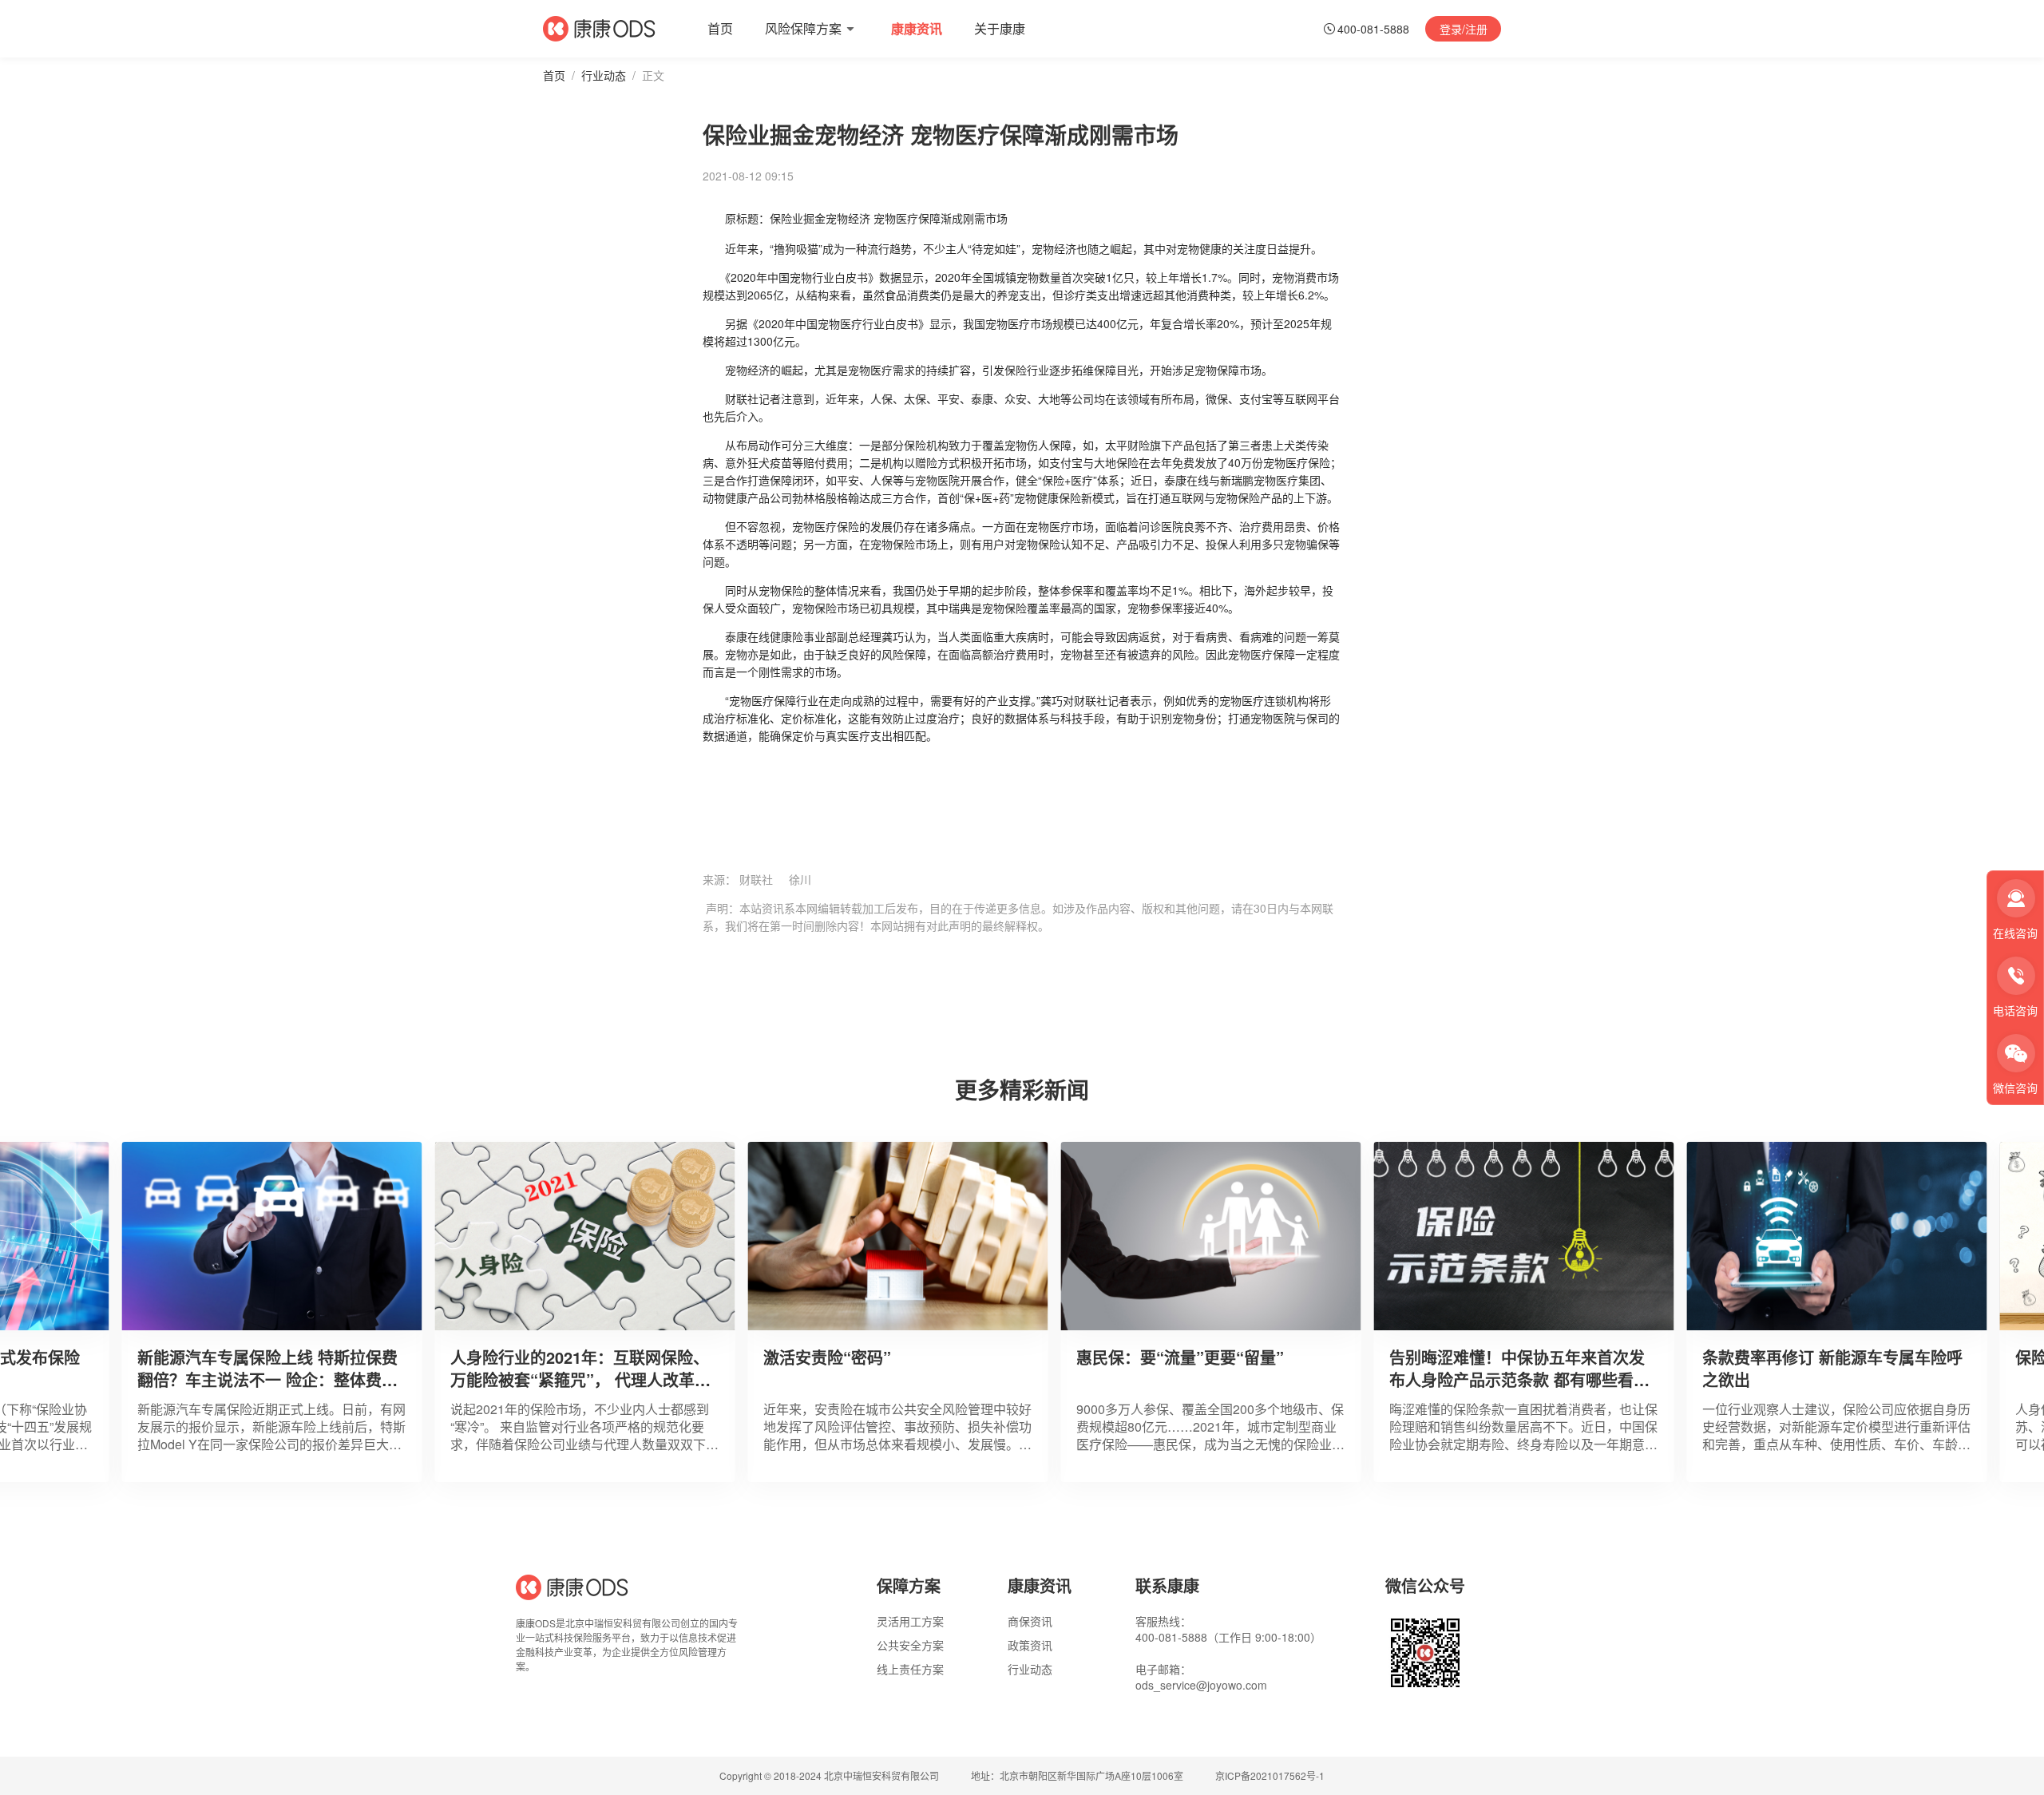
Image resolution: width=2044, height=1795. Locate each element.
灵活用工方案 (910, 1621)
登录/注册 (1464, 29)
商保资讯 (1030, 1621)
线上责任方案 (910, 1669)
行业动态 (604, 75)
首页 (554, 75)
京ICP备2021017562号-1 (1270, 1776)
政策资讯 (1030, 1645)
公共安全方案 (910, 1645)
